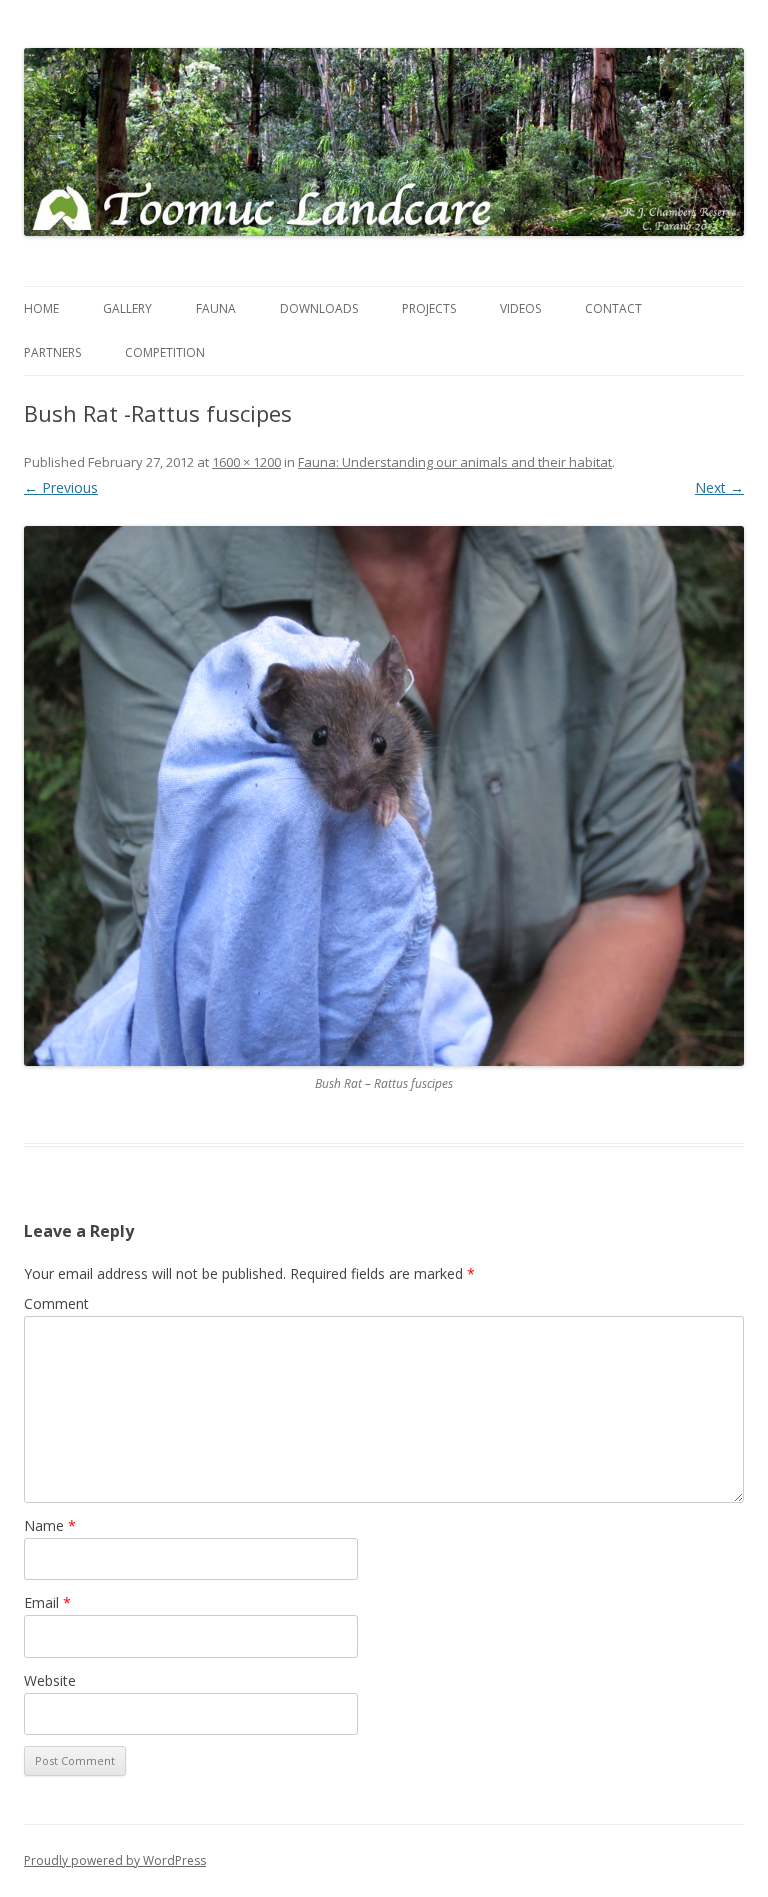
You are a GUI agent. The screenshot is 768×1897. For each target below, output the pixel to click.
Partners (52, 352)
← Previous (61, 487)
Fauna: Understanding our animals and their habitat (455, 462)
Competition (165, 352)
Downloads (319, 308)
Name (50, 1525)
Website (50, 1680)
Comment (56, 1303)
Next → (719, 487)
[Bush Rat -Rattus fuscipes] (384, 796)
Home (41, 308)
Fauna (216, 308)
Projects (429, 308)
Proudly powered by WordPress (115, 1860)
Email (47, 1602)
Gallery (127, 308)
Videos (520, 308)
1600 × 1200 (246, 462)
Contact (613, 308)
